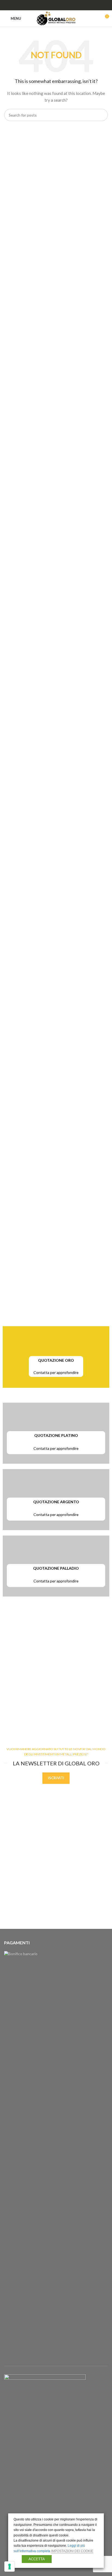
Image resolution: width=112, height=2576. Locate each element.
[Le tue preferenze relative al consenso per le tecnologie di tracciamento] (10, 2567)
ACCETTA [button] (37, 2559)
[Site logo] (56, 18)
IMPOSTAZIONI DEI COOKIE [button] (72, 2551)
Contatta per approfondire (56, 1372)
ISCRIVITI (56, 1778)
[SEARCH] (102, 115)
